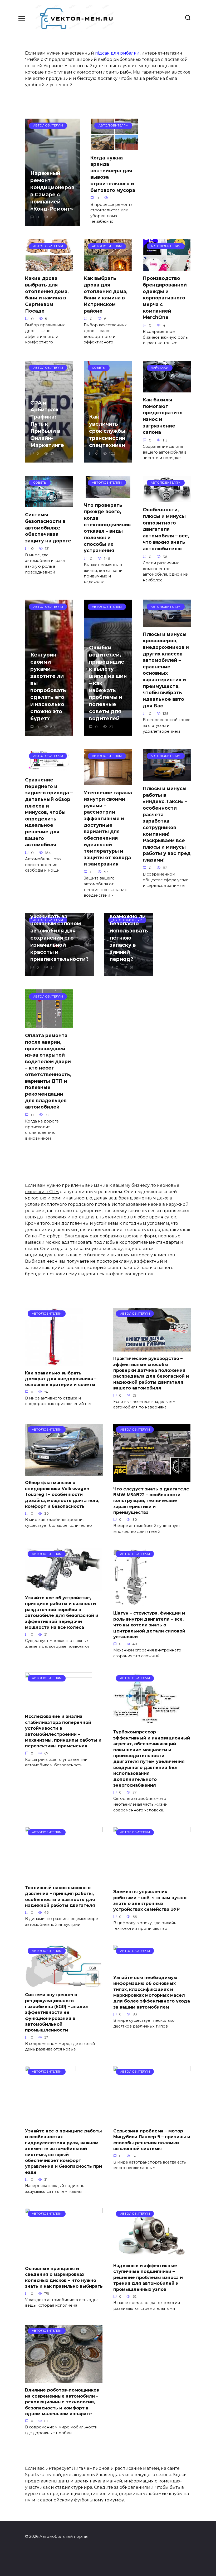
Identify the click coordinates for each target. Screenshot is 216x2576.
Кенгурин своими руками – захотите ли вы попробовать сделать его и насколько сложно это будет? (48, 687)
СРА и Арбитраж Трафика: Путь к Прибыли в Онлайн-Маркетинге (47, 424)
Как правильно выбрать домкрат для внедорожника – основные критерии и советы (61, 1379)
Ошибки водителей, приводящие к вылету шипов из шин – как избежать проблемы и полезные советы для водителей (108, 683)
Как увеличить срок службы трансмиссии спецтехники (107, 431)
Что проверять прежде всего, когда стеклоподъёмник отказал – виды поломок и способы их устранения (107, 528)
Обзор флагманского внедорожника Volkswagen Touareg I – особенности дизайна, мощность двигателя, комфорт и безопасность (62, 1494)
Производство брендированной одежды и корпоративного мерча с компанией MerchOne (165, 298)
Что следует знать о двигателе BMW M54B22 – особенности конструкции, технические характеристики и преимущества (151, 1501)
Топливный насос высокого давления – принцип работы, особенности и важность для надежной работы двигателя (60, 1896)
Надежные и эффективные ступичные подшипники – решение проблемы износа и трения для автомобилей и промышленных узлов (148, 2278)
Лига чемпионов (91, 2468)
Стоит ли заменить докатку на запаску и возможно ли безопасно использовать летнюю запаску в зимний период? (129, 924)
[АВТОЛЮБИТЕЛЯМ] (54, 1362)
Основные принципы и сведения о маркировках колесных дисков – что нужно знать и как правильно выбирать (64, 2277)
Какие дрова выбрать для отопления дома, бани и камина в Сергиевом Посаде (47, 294)
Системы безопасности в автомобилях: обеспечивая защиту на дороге (48, 528)
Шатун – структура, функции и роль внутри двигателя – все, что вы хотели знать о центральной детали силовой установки (149, 1625)
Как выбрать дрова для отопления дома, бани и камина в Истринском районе (106, 294)
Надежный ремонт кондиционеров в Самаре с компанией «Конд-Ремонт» (52, 191)
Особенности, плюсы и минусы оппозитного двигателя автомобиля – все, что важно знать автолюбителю (166, 529)
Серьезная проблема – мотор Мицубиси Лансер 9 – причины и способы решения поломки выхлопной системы (152, 2140)
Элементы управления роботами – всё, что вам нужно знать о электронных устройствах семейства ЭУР (150, 1901)
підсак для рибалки (117, 53)
